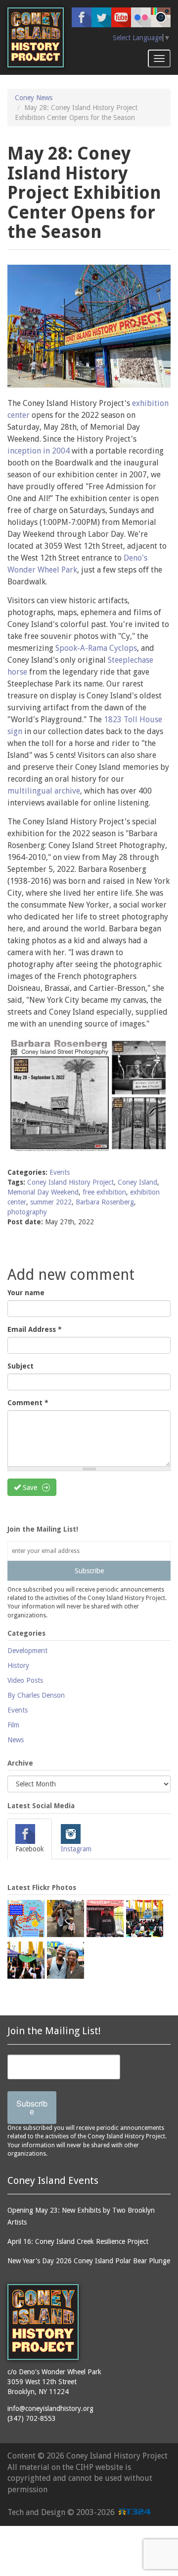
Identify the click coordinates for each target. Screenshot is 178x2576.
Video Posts (25, 1680)
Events (60, 1172)
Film (13, 1725)
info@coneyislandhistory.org (50, 2408)
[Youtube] (121, 17)
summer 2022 (51, 1202)
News (16, 1740)
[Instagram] (161, 17)
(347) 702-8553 (32, 2418)
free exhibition (104, 1192)
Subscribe (89, 1571)
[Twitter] (101, 17)
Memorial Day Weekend (43, 1192)
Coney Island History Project (70, 1182)
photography (27, 1212)
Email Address (35, 1329)
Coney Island (137, 1182)
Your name (26, 1293)
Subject (21, 1366)
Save (29, 1488)
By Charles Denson (36, 1695)
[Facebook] (82, 17)
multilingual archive (44, 791)
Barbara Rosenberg (105, 1202)
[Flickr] (141, 17)
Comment (28, 1403)
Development (27, 1651)
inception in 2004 (39, 451)
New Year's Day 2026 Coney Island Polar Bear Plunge (89, 2261)
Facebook (30, 1849)
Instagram (76, 1849)
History (18, 1665)
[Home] (36, 37)
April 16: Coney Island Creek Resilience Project (78, 2241)
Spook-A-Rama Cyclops (96, 648)
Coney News (34, 98)
